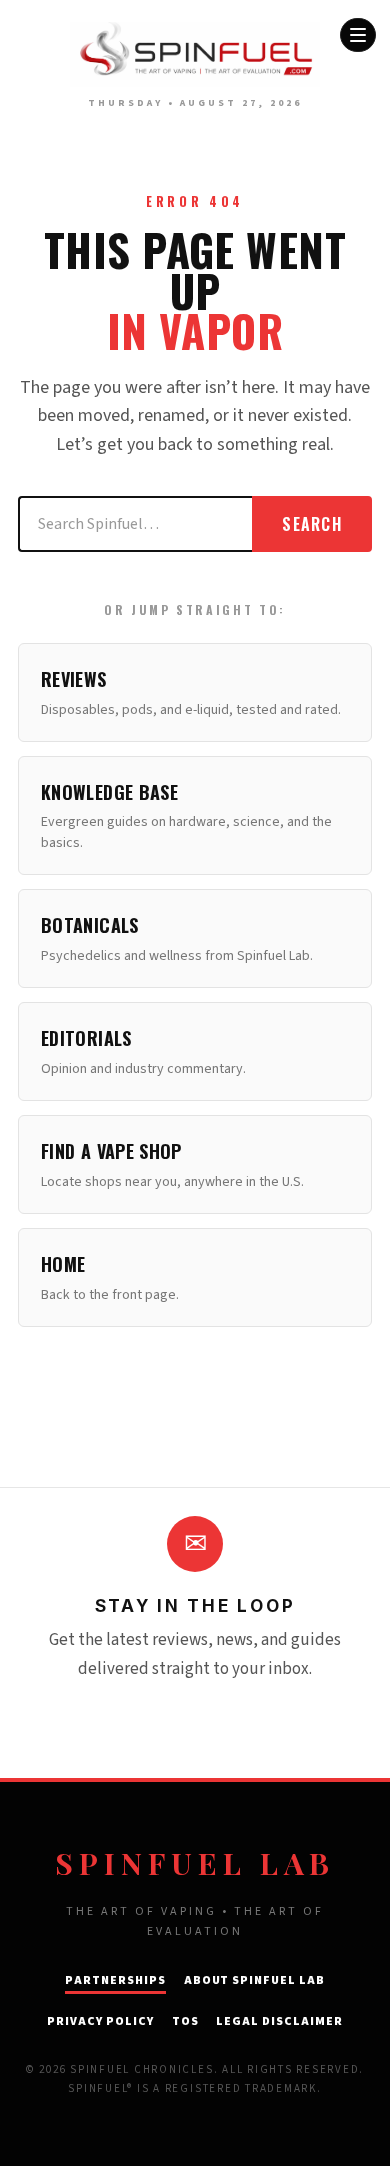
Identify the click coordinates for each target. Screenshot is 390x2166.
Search (312, 524)
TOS (185, 2021)
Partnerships (115, 1980)
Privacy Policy (100, 2021)
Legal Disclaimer (279, 2021)
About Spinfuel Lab (254, 1980)
